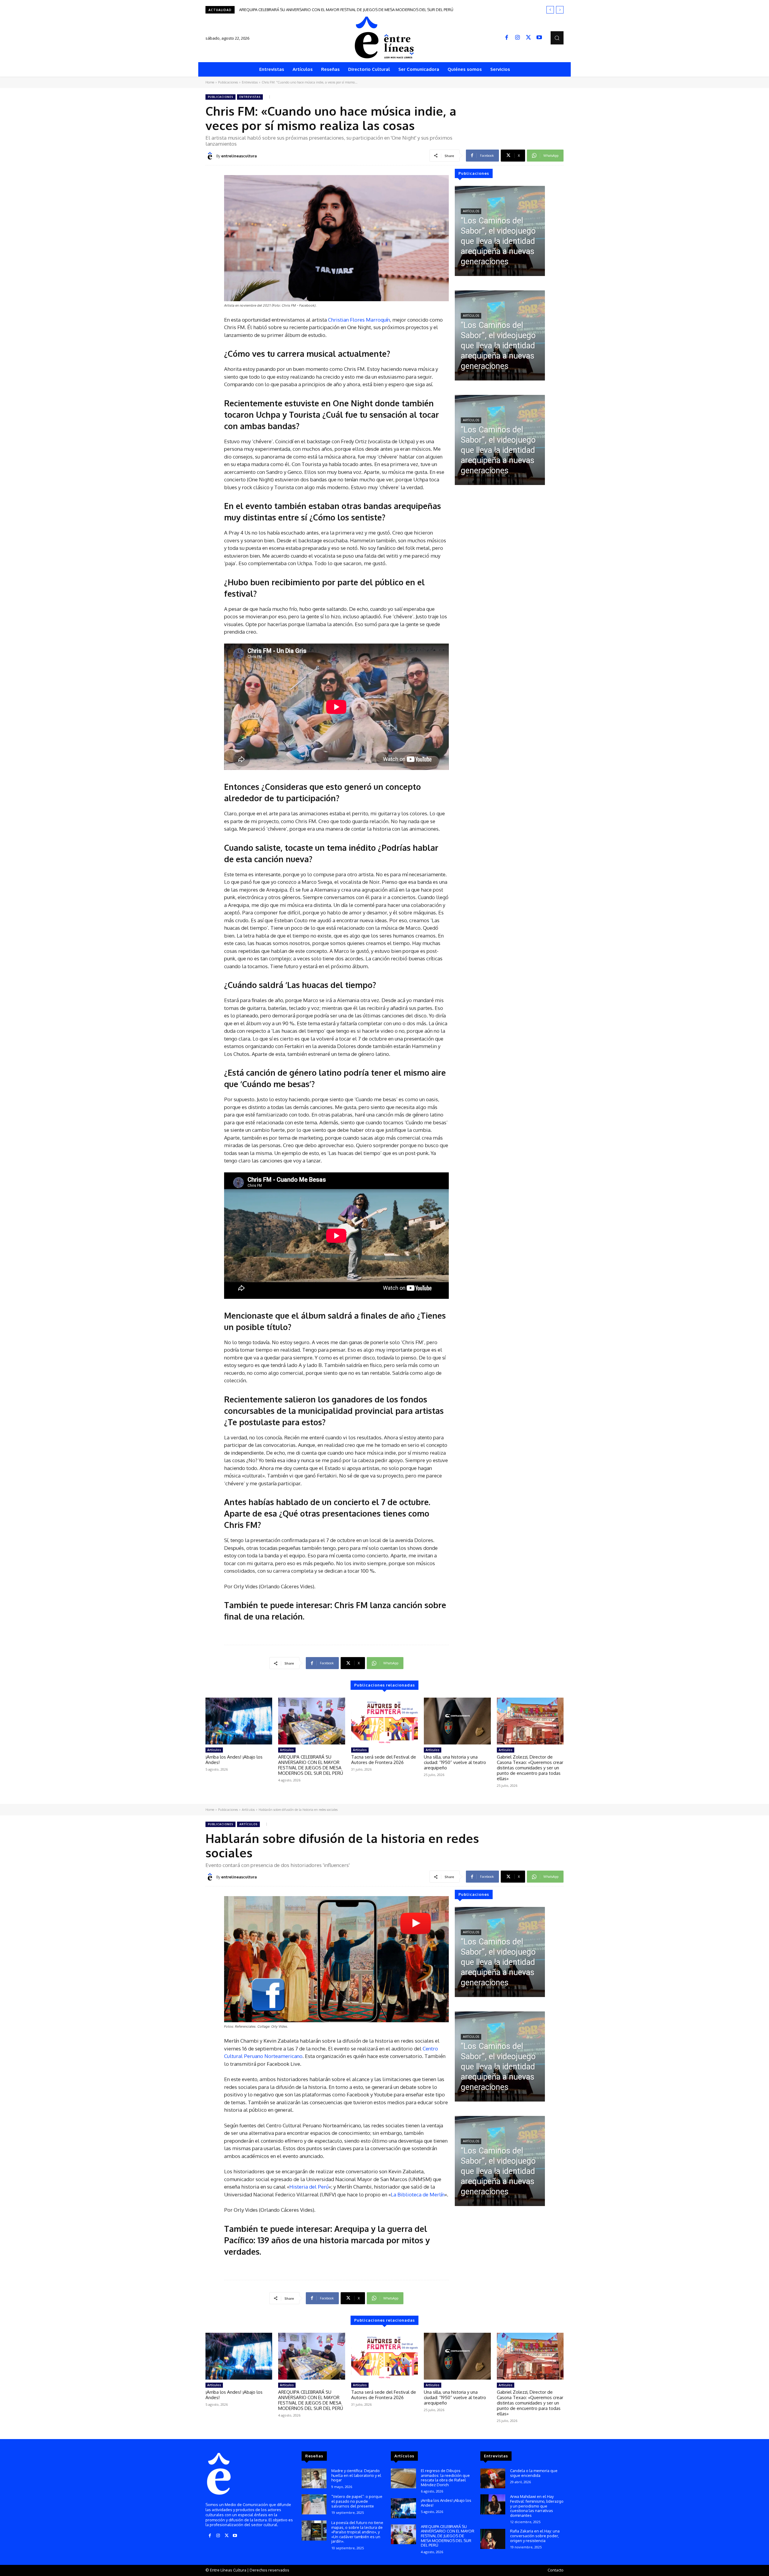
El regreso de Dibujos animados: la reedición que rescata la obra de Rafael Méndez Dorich (445, 2478)
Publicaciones (228, 82)
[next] (560, 10)
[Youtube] (539, 38)
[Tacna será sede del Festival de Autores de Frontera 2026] (384, 1721)
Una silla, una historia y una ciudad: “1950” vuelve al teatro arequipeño (455, 1762)
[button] (557, 38)
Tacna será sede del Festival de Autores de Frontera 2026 (384, 1760)
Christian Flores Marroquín (359, 320)
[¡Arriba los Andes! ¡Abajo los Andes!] (239, 1721)
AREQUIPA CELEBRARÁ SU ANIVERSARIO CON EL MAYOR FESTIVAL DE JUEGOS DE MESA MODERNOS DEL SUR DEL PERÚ (311, 1765)
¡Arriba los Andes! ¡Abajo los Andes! (234, 1760)
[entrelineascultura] (211, 156)
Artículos (471, 211)
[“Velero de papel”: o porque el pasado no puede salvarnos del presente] (314, 2504)
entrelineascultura (239, 156)
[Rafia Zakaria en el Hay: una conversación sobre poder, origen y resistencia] (493, 2539)
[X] (528, 38)
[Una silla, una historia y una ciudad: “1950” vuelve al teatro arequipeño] (457, 1721)
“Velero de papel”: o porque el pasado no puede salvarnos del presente (357, 2501)
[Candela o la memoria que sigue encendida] (493, 2479)
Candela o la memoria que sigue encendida (534, 2473)
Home (210, 82)
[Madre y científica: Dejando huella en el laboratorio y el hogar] (314, 2479)
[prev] (550, 10)
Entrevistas (250, 82)
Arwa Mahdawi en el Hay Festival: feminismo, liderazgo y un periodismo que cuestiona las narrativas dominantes (537, 2506)
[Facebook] (507, 38)
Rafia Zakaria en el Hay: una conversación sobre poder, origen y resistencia (535, 2536)
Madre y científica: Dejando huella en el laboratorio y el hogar (356, 2475)
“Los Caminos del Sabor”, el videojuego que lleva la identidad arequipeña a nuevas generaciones (329, 10)
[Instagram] (518, 38)
